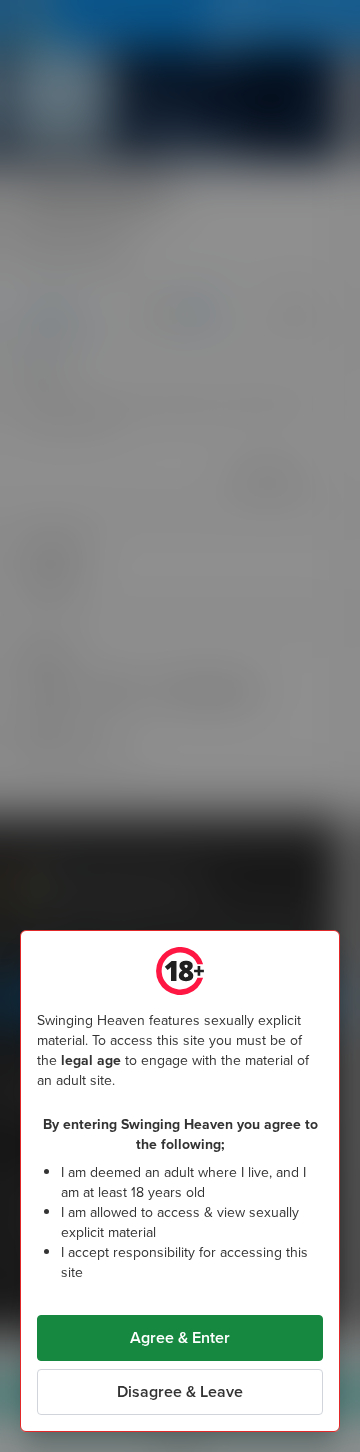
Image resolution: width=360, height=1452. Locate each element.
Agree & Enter (180, 1337)
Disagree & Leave (180, 1391)
